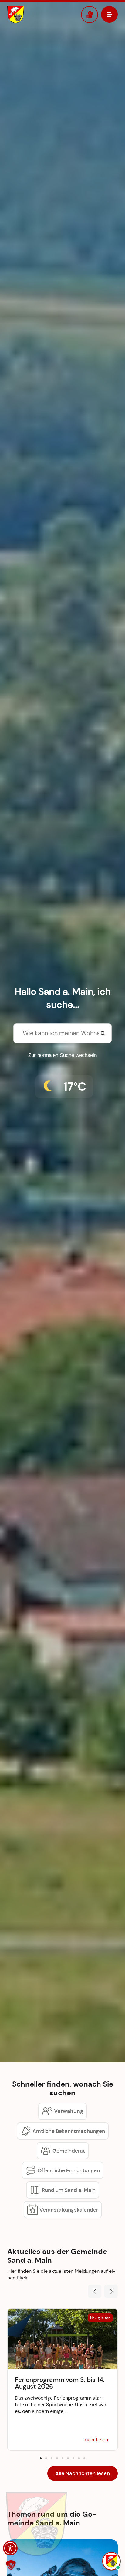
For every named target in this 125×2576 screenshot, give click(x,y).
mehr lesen (96, 2440)
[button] (95, 2291)
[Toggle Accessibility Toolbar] (10, 2548)
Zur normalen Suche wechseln (62, 1055)
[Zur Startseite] (35, 15)
